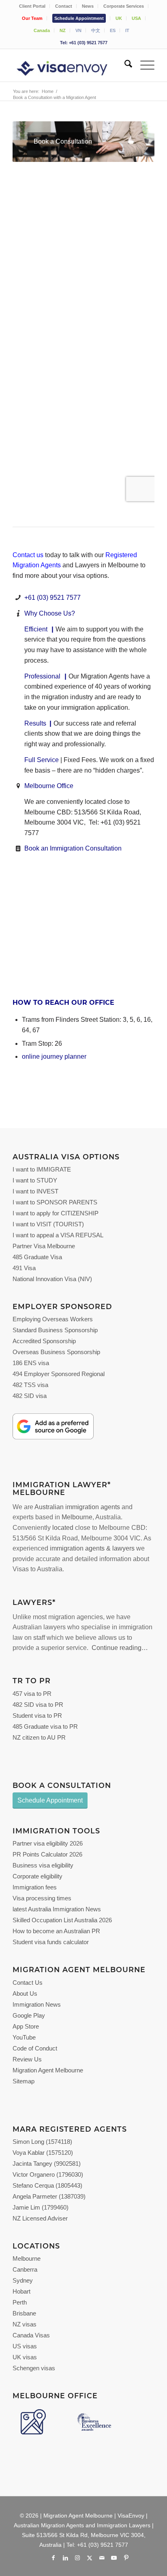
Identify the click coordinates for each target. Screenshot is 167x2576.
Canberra (25, 2269)
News (88, 6)
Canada (42, 30)
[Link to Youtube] (114, 2558)
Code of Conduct (35, 2048)
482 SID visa (30, 1396)
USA (136, 18)
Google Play (29, 2015)
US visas (25, 2346)
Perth (20, 2302)
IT (127, 30)
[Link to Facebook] (53, 2558)
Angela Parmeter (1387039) (49, 2196)
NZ (63, 30)
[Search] (124, 65)
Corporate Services (124, 6)
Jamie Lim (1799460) (41, 2207)
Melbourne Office (49, 786)
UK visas (25, 2357)
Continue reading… (120, 1648)
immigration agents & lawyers (92, 1548)
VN (78, 30)
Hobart (21, 2291)
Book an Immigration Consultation (73, 848)
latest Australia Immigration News (57, 1909)
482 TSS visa (30, 1385)
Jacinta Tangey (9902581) (47, 2164)
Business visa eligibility (43, 1865)
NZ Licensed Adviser (40, 2218)
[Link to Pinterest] (126, 2558)
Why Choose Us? (50, 613)
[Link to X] (90, 2558)
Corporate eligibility (37, 1876)
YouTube (24, 2037)
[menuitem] (32, 6)
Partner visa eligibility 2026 (48, 1843)
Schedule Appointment (79, 18)
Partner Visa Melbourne (44, 1246)
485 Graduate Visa (37, 1257)
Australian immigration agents (77, 1507)
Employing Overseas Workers (53, 1319)
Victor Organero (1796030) (48, 2174)
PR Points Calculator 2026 (47, 1854)
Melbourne (77, 1517)
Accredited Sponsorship (44, 1341)
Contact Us (28, 1983)
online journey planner (54, 1056)
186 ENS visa (31, 1363)
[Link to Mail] (102, 2558)
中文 (96, 30)
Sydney (23, 2280)
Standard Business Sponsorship (55, 1330)
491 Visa (24, 1268)
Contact (64, 6)
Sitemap (24, 2081)
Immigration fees (35, 1887)
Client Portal (32, 6)
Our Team (32, 18)
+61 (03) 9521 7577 (52, 598)
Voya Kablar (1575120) (43, 2153)
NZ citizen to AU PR (39, 1737)
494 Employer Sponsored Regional (59, 1374)
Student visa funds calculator (51, 1942)
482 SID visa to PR (38, 1705)
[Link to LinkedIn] (65, 2558)
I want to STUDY (35, 1180)
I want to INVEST (35, 1191)
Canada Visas (31, 2335)
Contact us (28, 555)
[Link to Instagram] (77, 2558)
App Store (26, 2026)
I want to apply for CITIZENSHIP (56, 1213)
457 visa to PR (32, 1694)
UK (119, 18)
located (63, 1528)
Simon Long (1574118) (42, 2142)
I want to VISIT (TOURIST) (48, 1224)
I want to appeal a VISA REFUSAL (58, 1235)
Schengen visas (34, 2368)
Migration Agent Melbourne (48, 2070)
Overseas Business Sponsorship (56, 1352)
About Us (25, 1993)
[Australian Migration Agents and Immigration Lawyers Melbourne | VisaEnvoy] (69, 65)
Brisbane (24, 2313)
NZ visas (25, 2324)
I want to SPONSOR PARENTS (55, 1202)
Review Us (27, 2059)
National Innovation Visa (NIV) (52, 1279)
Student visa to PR (37, 1716)
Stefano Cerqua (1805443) (47, 2185)
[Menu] (143, 65)
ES (113, 30)
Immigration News (37, 2004)
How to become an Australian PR (56, 1931)
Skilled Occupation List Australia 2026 (62, 1920)
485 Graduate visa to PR (45, 1726)
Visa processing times (42, 1898)
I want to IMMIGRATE (42, 1169)
